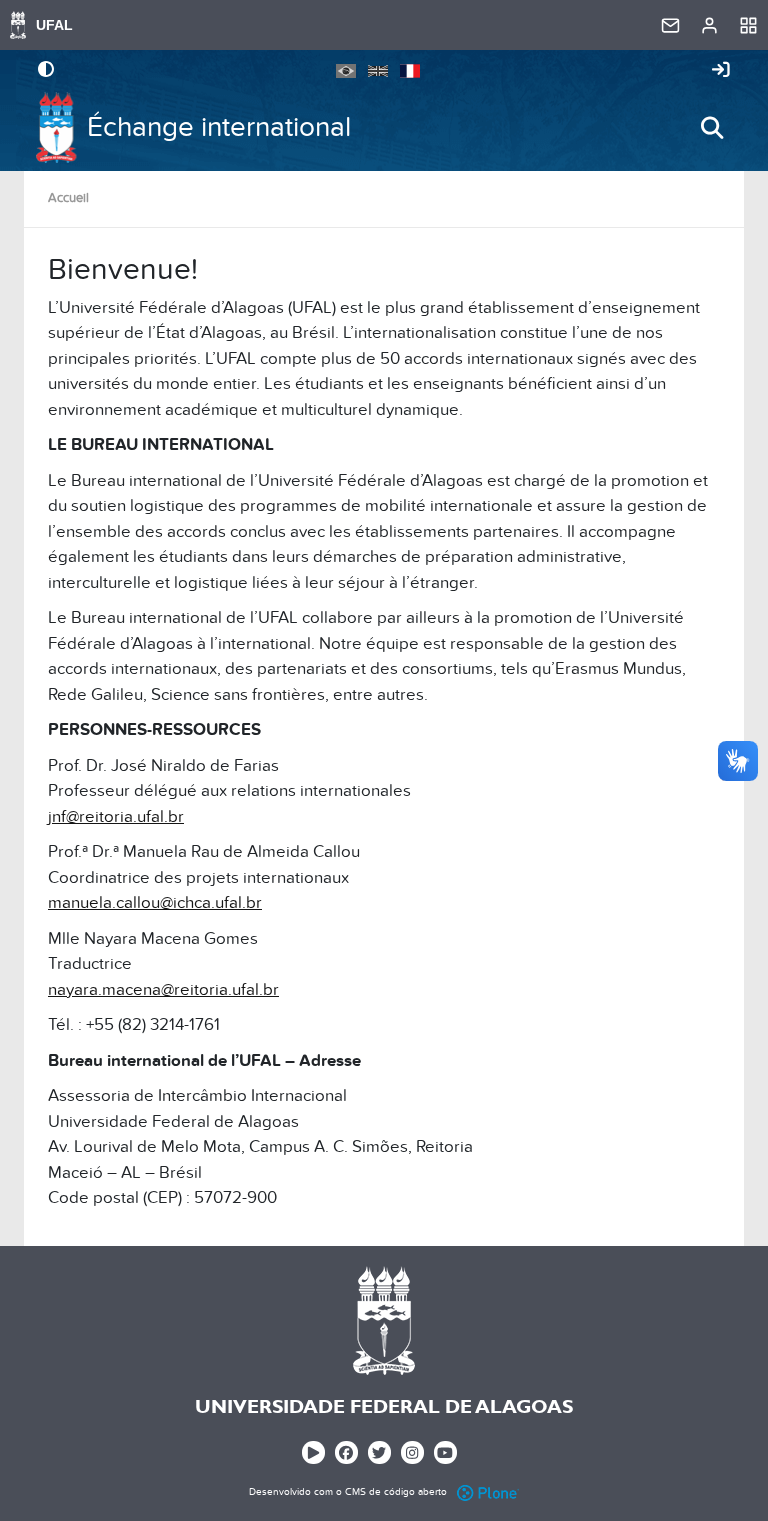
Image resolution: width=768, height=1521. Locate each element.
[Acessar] (721, 71)
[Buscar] (712, 128)
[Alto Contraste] (46, 71)
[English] (378, 70)
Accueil (68, 198)
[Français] (410, 70)
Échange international (219, 127)
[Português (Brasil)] (346, 70)
